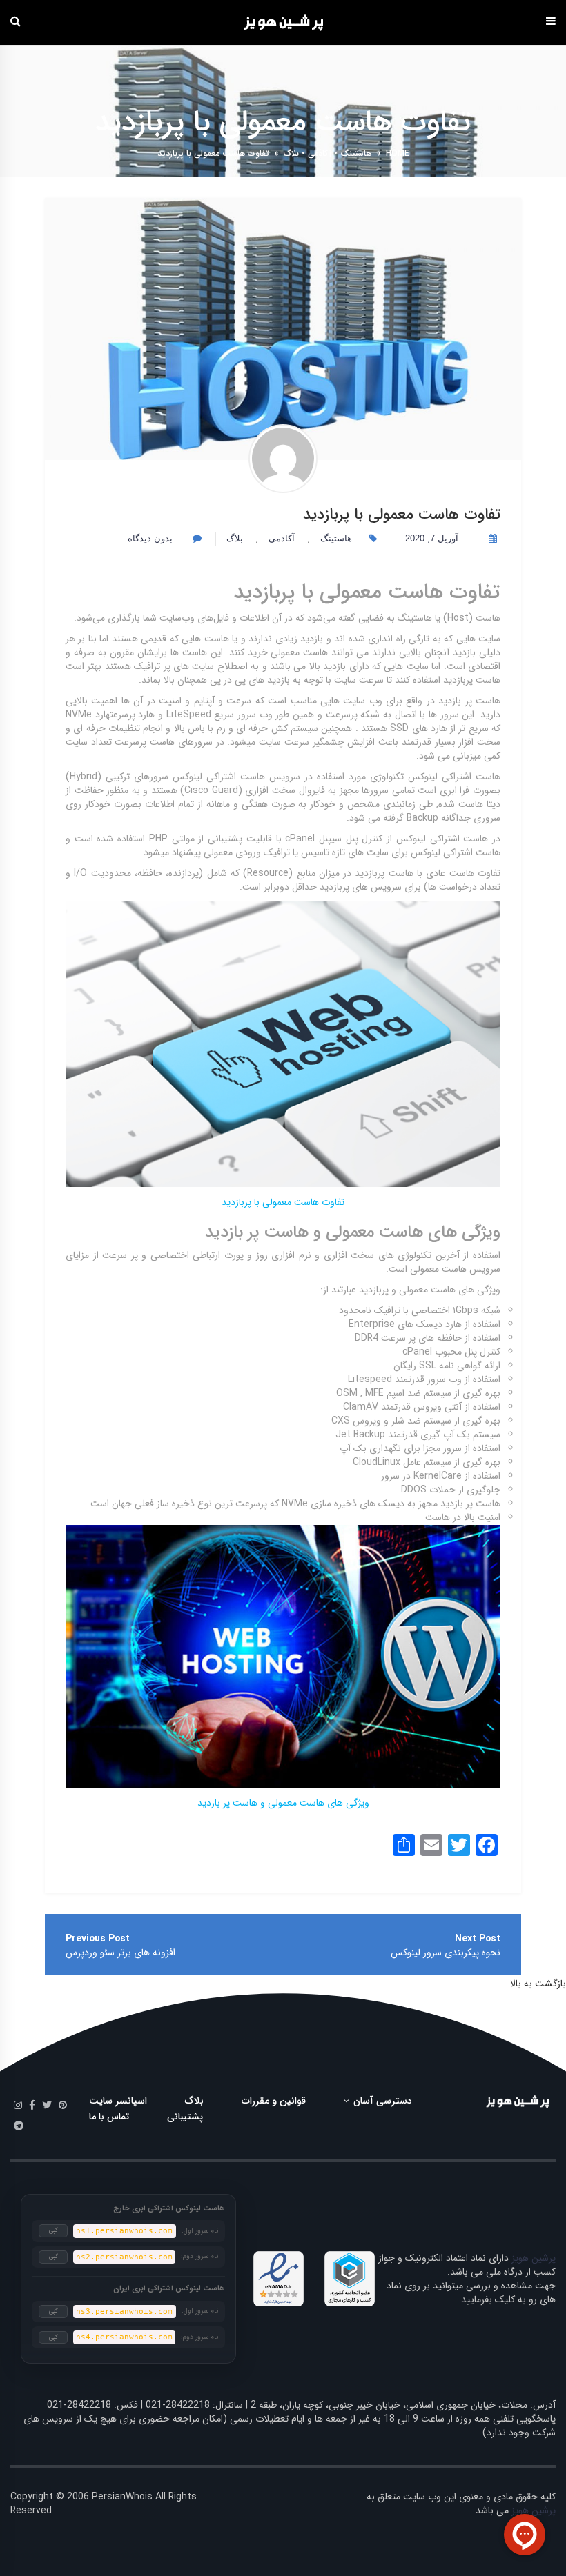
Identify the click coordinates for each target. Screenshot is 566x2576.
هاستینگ (356, 153)
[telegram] (19, 2126)
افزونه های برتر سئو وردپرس (120, 1953)
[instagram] (18, 2106)
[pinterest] (63, 2106)
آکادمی (320, 153)
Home (398, 153)
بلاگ (291, 153)
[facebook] (32, 2106)
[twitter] (47, 2106)
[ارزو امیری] (283, 459)
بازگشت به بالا (538, 1984)
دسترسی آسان (381, 2101)
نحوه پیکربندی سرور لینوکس (446, 1953)
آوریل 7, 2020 (432, 538)
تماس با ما (109, 2117)
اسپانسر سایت (118, 2101)
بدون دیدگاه (152, 538)
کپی (53, 2230)
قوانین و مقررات (274, 2101)
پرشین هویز (534, 2258)
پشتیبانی (185, 2117)
